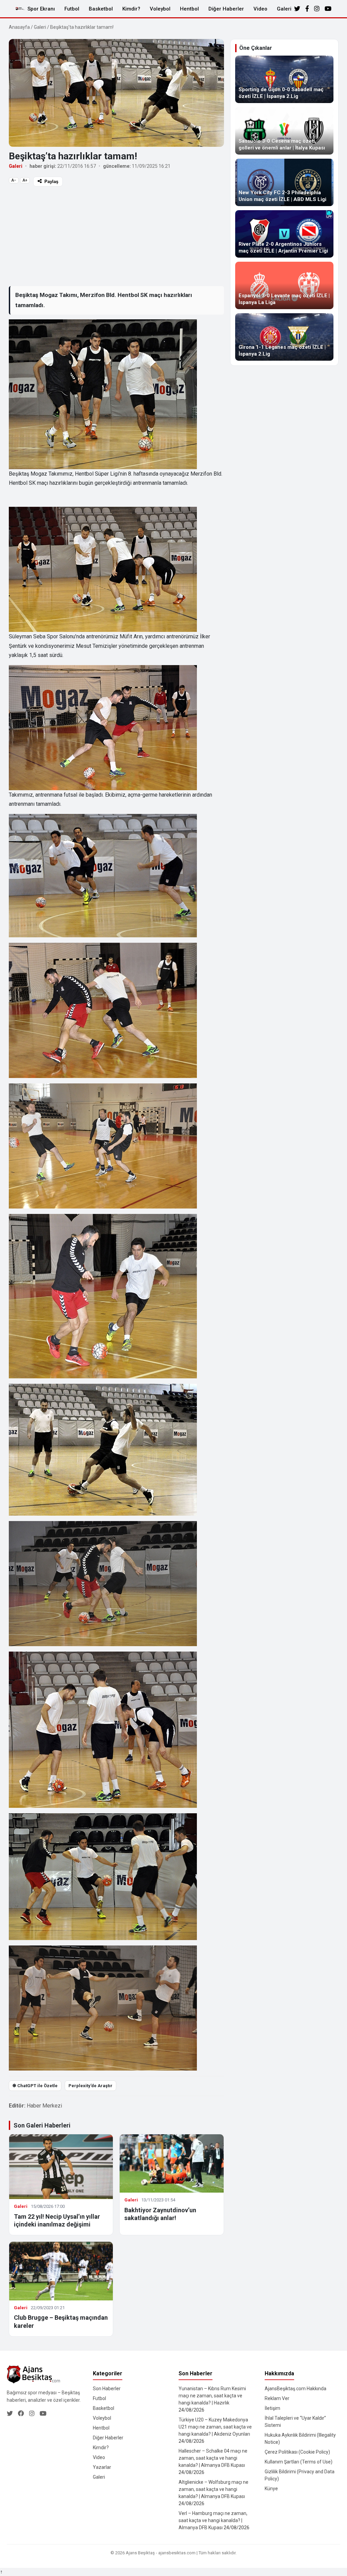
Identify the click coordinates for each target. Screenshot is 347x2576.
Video (260, 9)
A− (14, 180)
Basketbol (101, 9)
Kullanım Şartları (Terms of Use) (299, 2462)
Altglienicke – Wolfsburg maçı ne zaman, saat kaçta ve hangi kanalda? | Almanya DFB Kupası (213, 2489)
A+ (25, 180)
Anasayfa (19, 27)
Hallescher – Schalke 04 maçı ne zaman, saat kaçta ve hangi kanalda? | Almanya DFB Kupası (213, 2458)
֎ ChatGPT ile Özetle (35, 2086)
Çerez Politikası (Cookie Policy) (297, 2452)
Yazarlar (102, 2467)
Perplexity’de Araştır (90, 2086)
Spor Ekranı (41, 9)
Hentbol (189, 9)
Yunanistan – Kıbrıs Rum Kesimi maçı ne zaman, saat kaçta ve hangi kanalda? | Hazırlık (212, 2396)
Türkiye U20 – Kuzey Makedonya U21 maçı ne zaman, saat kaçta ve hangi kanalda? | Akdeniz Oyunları (215, 2427)
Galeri (284, 9)
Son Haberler (107, 2389)
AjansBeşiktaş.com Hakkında (295, 2389)
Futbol (72, 9)
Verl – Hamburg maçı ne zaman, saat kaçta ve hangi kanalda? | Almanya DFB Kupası (213, 2520)
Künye (271, 2489)
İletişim (272, 2408)
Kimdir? (131, 9)
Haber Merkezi (44, 2106)
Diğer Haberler (226, 9)
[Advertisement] (116, 236)
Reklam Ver (277, 2398)
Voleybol (160, 9)
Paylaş (51, 182)
